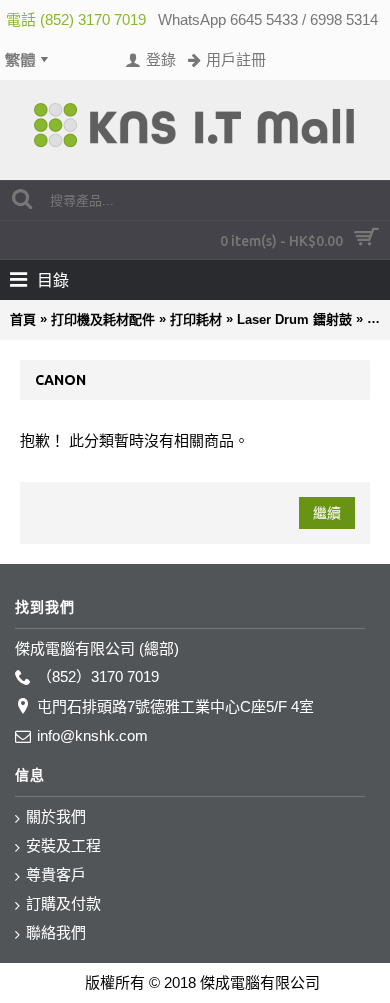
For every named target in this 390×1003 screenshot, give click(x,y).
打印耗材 (196, 319)
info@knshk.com (92, 735)
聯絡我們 (56, 932)
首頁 (23, 319)
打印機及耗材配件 (103, 319)
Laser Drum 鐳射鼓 (294, 319)
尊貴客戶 (56, 874)
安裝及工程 (63, 845)
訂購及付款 (63, 903)
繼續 (327, 513)
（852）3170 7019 (98, 676)
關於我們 (56, 816)
